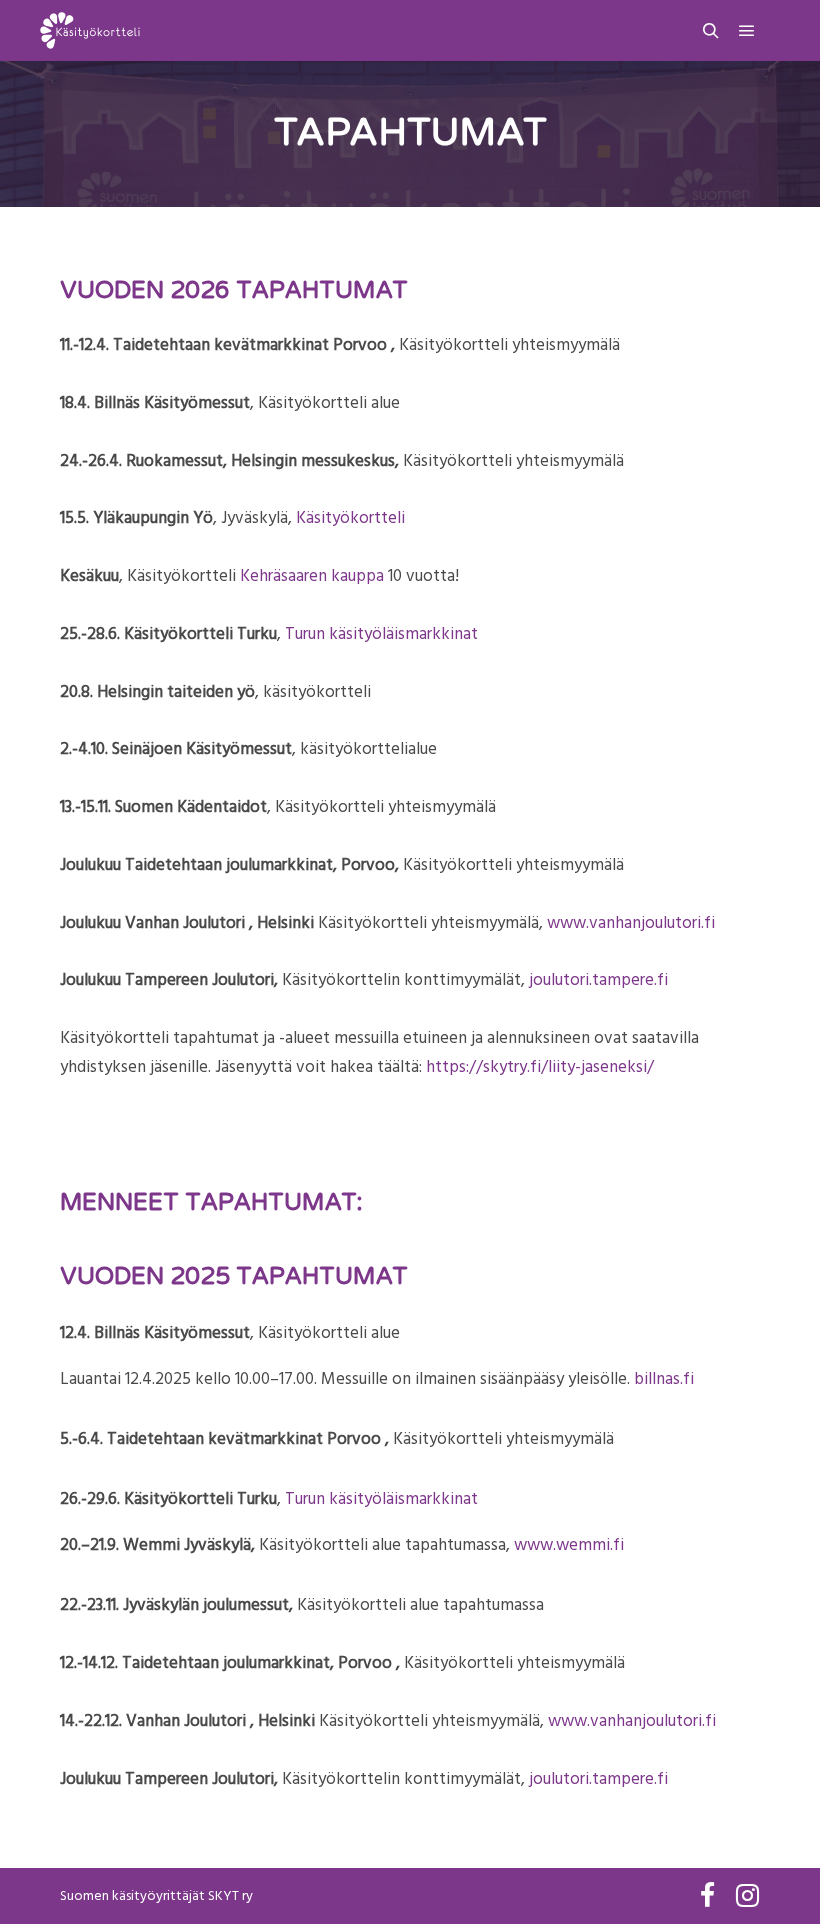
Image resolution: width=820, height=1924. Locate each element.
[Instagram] (747, 1896)
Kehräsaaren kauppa (312, 576)
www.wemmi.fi (569, 1545)
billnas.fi (664, 1379)
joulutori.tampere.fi (598, 980)
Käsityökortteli (350, 518)
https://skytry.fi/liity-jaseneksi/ (540, 1067)
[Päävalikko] (747, 31)
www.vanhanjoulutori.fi (631, 923)
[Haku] (711, 31)
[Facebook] (707, 1896)
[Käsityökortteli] (90, 30)
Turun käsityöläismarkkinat (381, 634)
